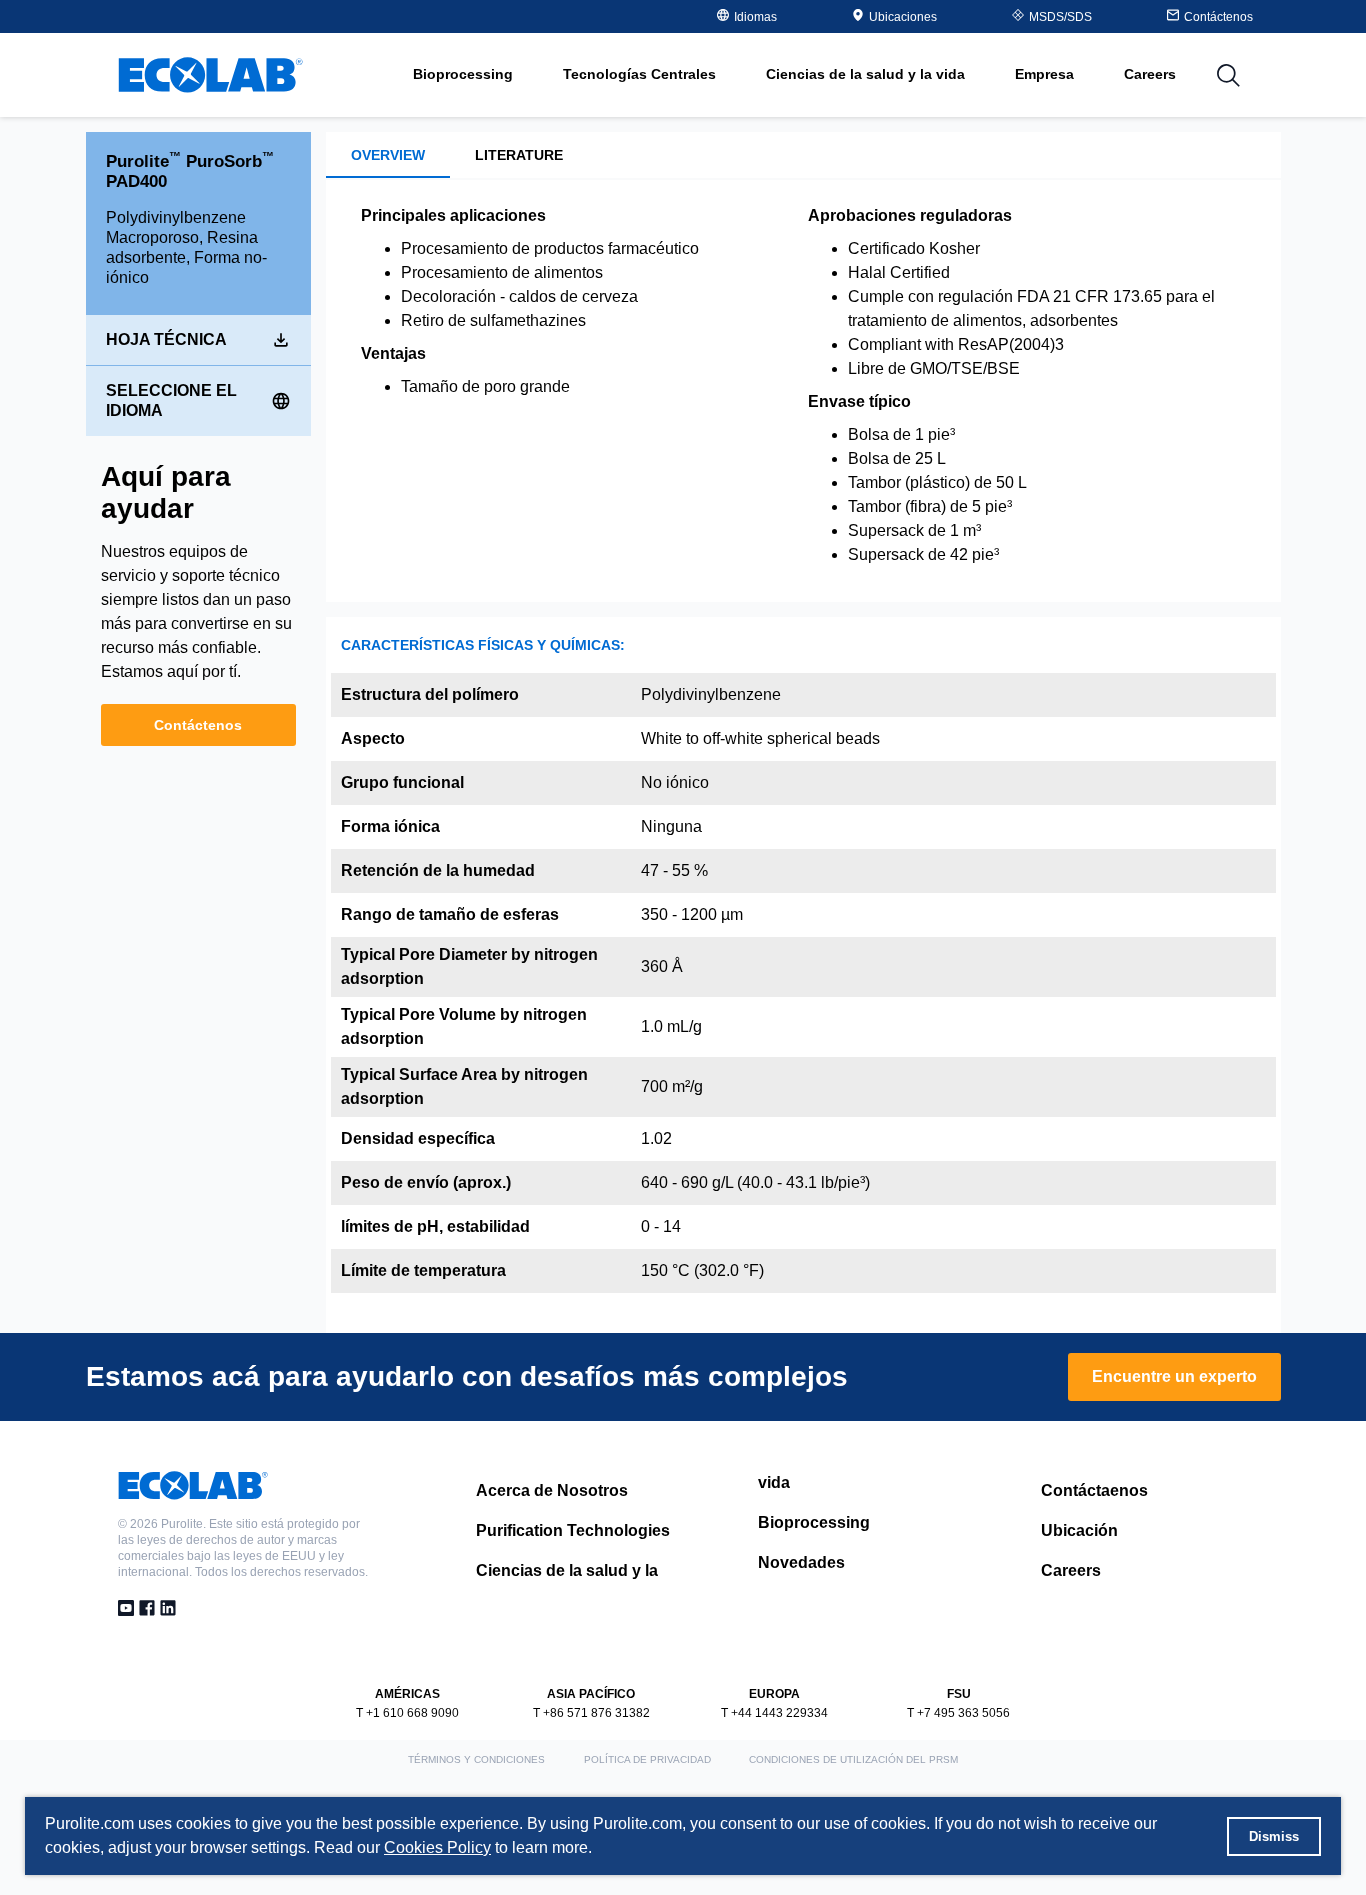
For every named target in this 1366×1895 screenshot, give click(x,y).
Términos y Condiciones (476, 1759)
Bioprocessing (814, 1522)
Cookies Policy (437, 1847)
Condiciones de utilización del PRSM (853, 1759)
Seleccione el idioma (171, 400)
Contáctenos (198, 725)
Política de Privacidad (647, 1759)
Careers (1150, 74)
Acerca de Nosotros (552, 1490)
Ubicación (1079, 1530)
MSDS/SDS (1060, 17)
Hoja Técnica (166, 339)
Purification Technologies (573, 1530)
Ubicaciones (903, 17)
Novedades (801, 1562)
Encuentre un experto (1174, 1376)
